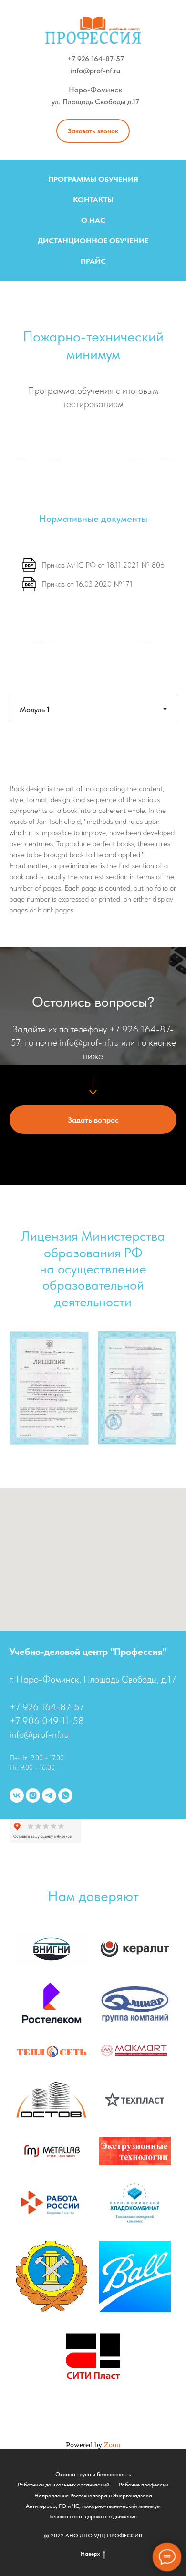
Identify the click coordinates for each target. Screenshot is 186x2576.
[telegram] (49, 1795)
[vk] (17, 1795)
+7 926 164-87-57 (96, 59)
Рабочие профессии (144, 2485)
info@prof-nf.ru (95, 71)
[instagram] (33, 1795)
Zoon (112, 2445)
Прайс (93, 261)
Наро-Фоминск (95, 90)
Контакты (93, 200)
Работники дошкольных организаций (63, 2485)
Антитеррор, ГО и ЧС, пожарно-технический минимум (93, 2506)
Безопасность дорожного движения (93, 2516)
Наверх (90, 2554)
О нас (93, 220)
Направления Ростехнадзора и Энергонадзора (93, 2496)
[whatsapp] (65, 1795)
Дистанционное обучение (93, 241)
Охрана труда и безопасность (93, 2474)
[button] (93, 131)
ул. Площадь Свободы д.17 (95, 102)
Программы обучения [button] (93, 179)
